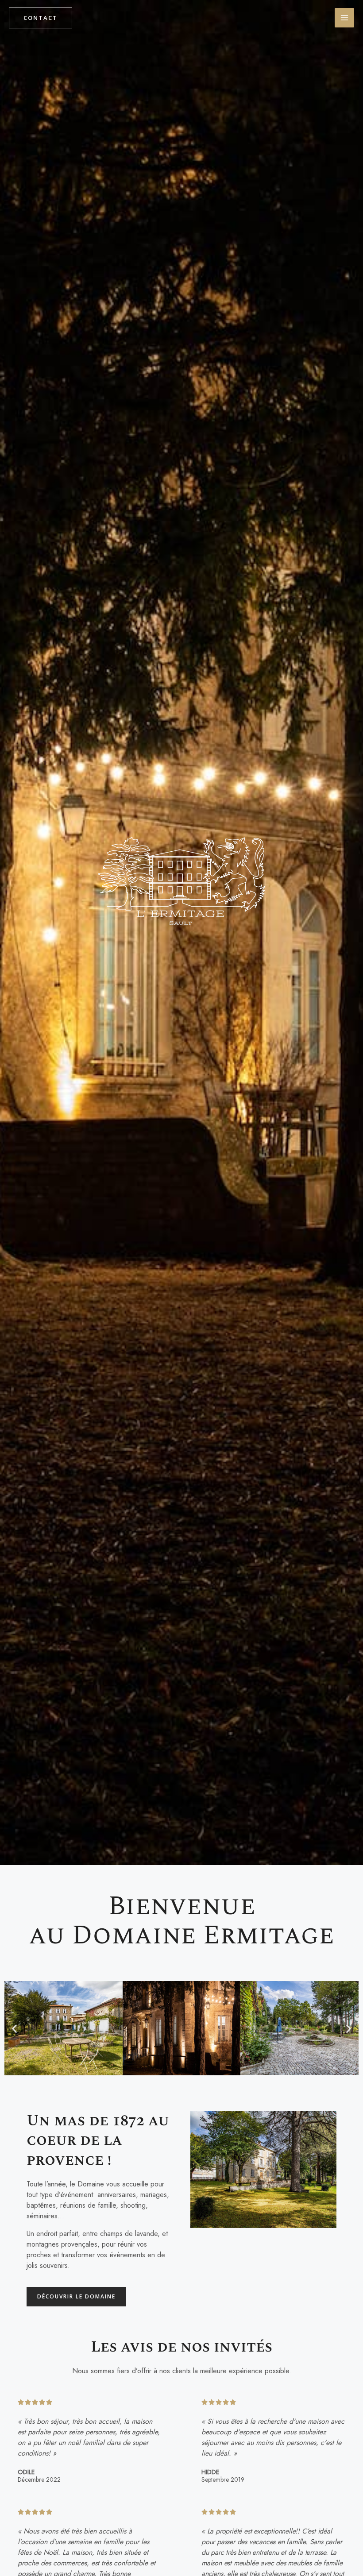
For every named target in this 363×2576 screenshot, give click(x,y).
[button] (14, 2029)
